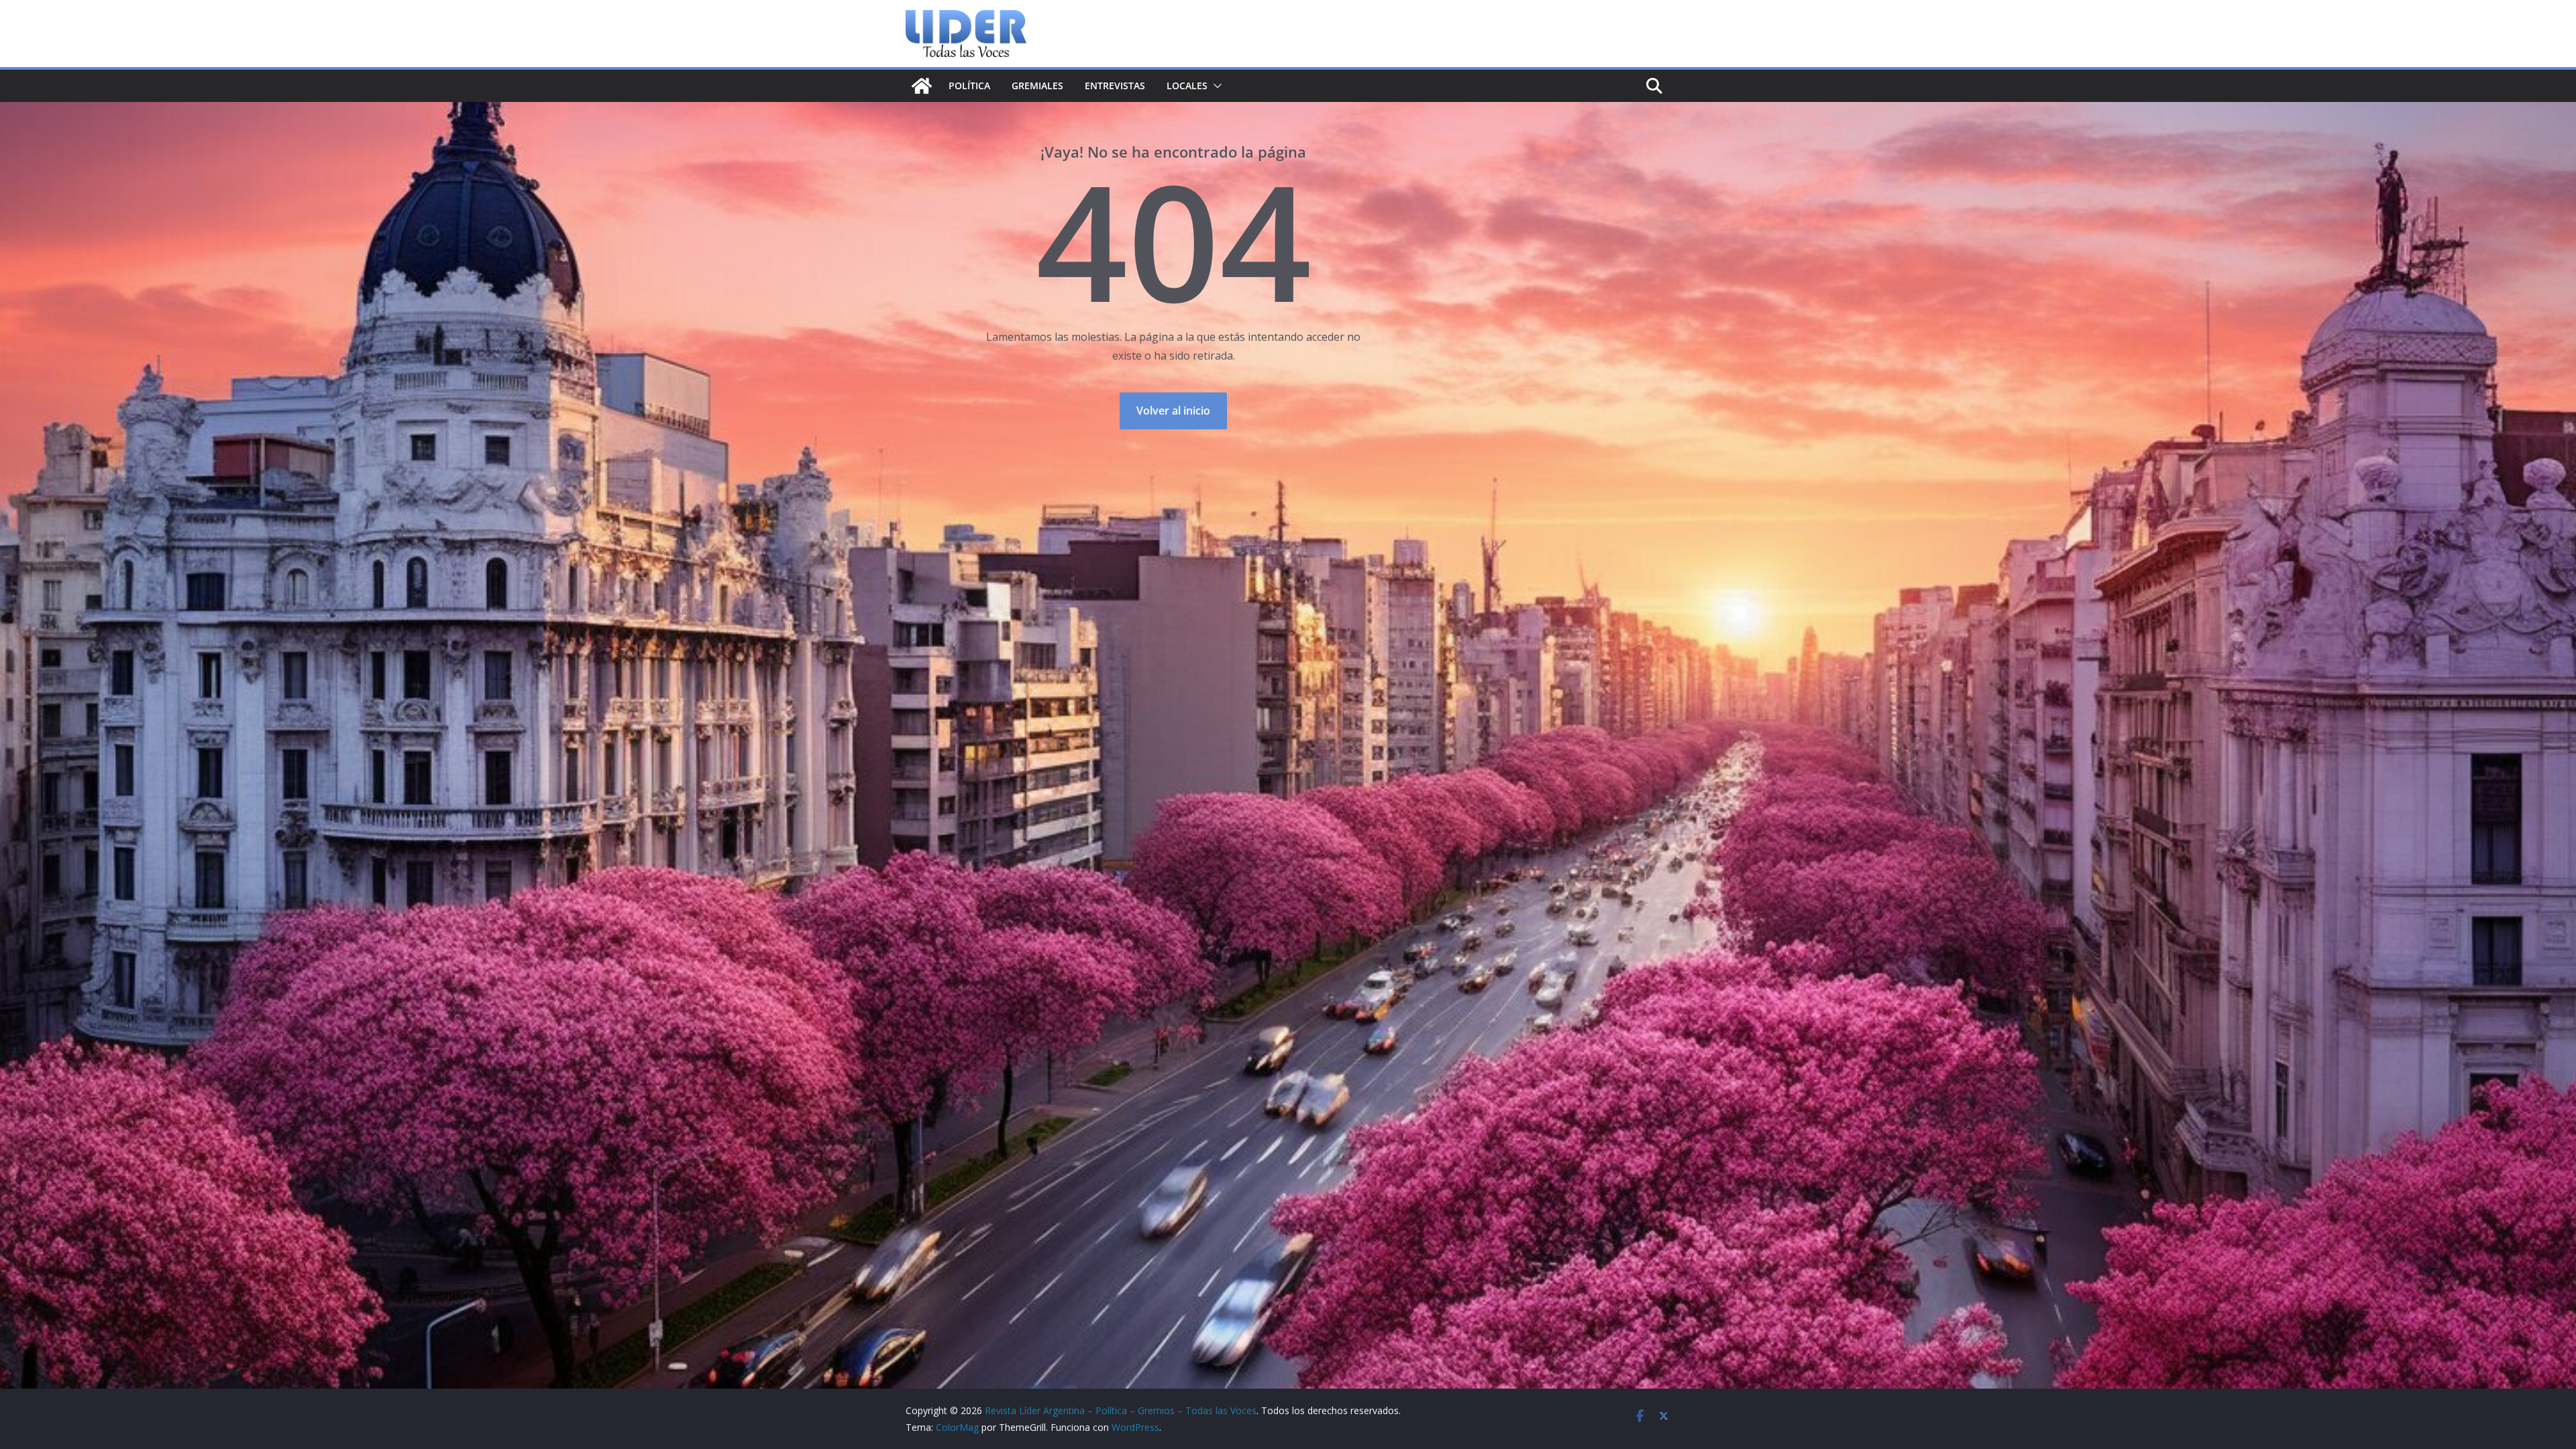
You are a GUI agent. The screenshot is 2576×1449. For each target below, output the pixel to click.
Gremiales (1037, 86)
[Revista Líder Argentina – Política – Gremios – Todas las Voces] (922, 86)
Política (969, 86)
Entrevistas (1115, 86)
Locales (1187, 86)
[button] (1215, 86)
